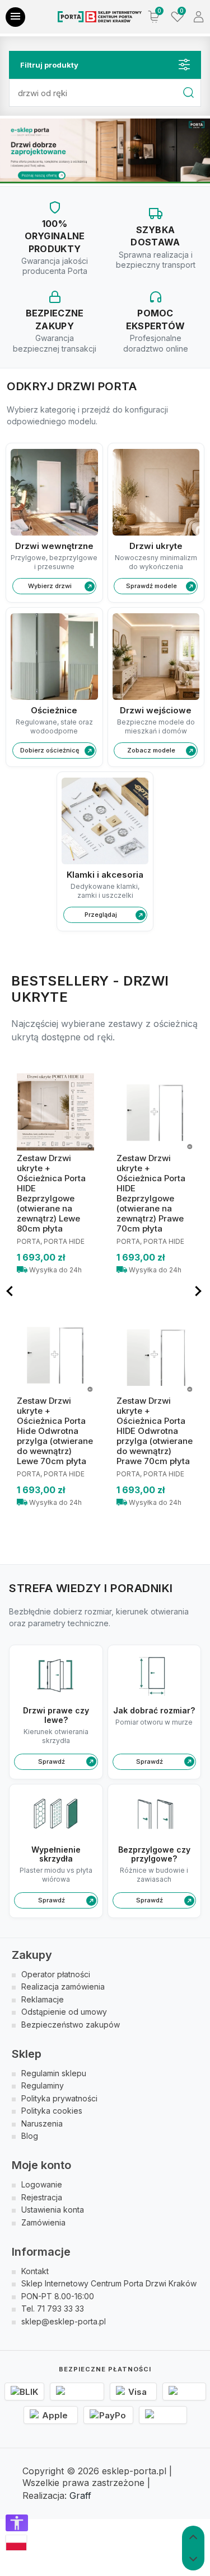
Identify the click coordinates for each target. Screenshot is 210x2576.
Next (199, 1291)
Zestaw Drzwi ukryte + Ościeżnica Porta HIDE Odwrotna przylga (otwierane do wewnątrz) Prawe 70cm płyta (155, 1431)
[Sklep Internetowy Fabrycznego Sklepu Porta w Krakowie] (100, 17)
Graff (80, 2495)
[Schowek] (176, 17)
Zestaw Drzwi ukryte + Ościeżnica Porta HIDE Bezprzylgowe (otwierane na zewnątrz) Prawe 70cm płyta (151, 1193)
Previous (11, 1291)
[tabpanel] (105, 150)
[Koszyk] (154, 17)
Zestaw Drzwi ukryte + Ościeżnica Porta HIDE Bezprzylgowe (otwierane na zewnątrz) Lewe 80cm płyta (51, 1193)
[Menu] (15, 17)
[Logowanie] (199, 17)
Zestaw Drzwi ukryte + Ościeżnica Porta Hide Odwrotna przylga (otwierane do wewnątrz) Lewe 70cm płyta (55, 1431)
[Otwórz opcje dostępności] (17, 2523)
